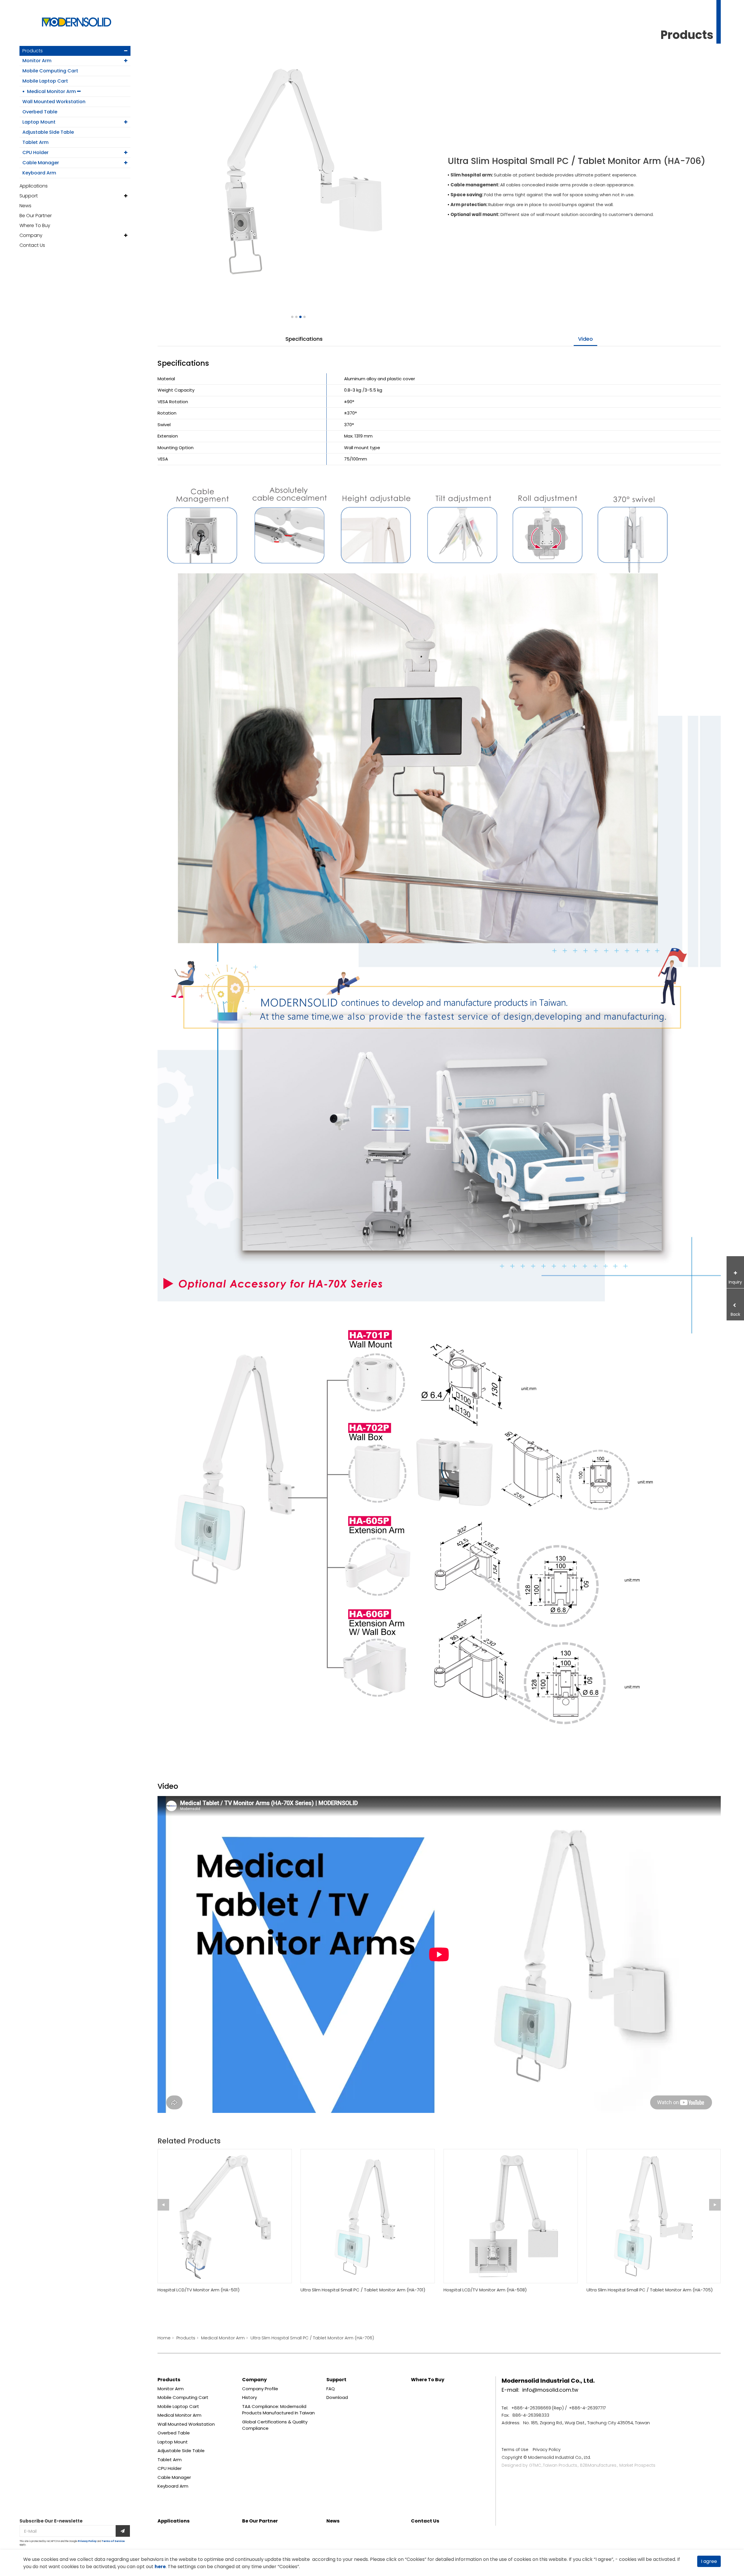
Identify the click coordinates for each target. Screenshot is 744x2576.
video (585, 339)
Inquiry (735, 1282)
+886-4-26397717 (587, 2408)
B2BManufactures (598, 2465)
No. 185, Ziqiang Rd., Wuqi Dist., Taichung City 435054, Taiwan (586, 2423)
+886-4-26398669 (531, 2408)
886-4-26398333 (531, 2415)
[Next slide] (715, 2205)
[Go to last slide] (163, 2205)
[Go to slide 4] (304, 317)
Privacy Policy (87, 2541)
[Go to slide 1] (292, 317)
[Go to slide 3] (300, 317)
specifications (304, 339)
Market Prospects (637, 2465)
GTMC (535, 2465)
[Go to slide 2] (296, 317)
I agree (709, 2561)
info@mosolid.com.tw (550, 2390)
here (160, 2567)
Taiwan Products (560, 2465)
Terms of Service (113, 2541)
